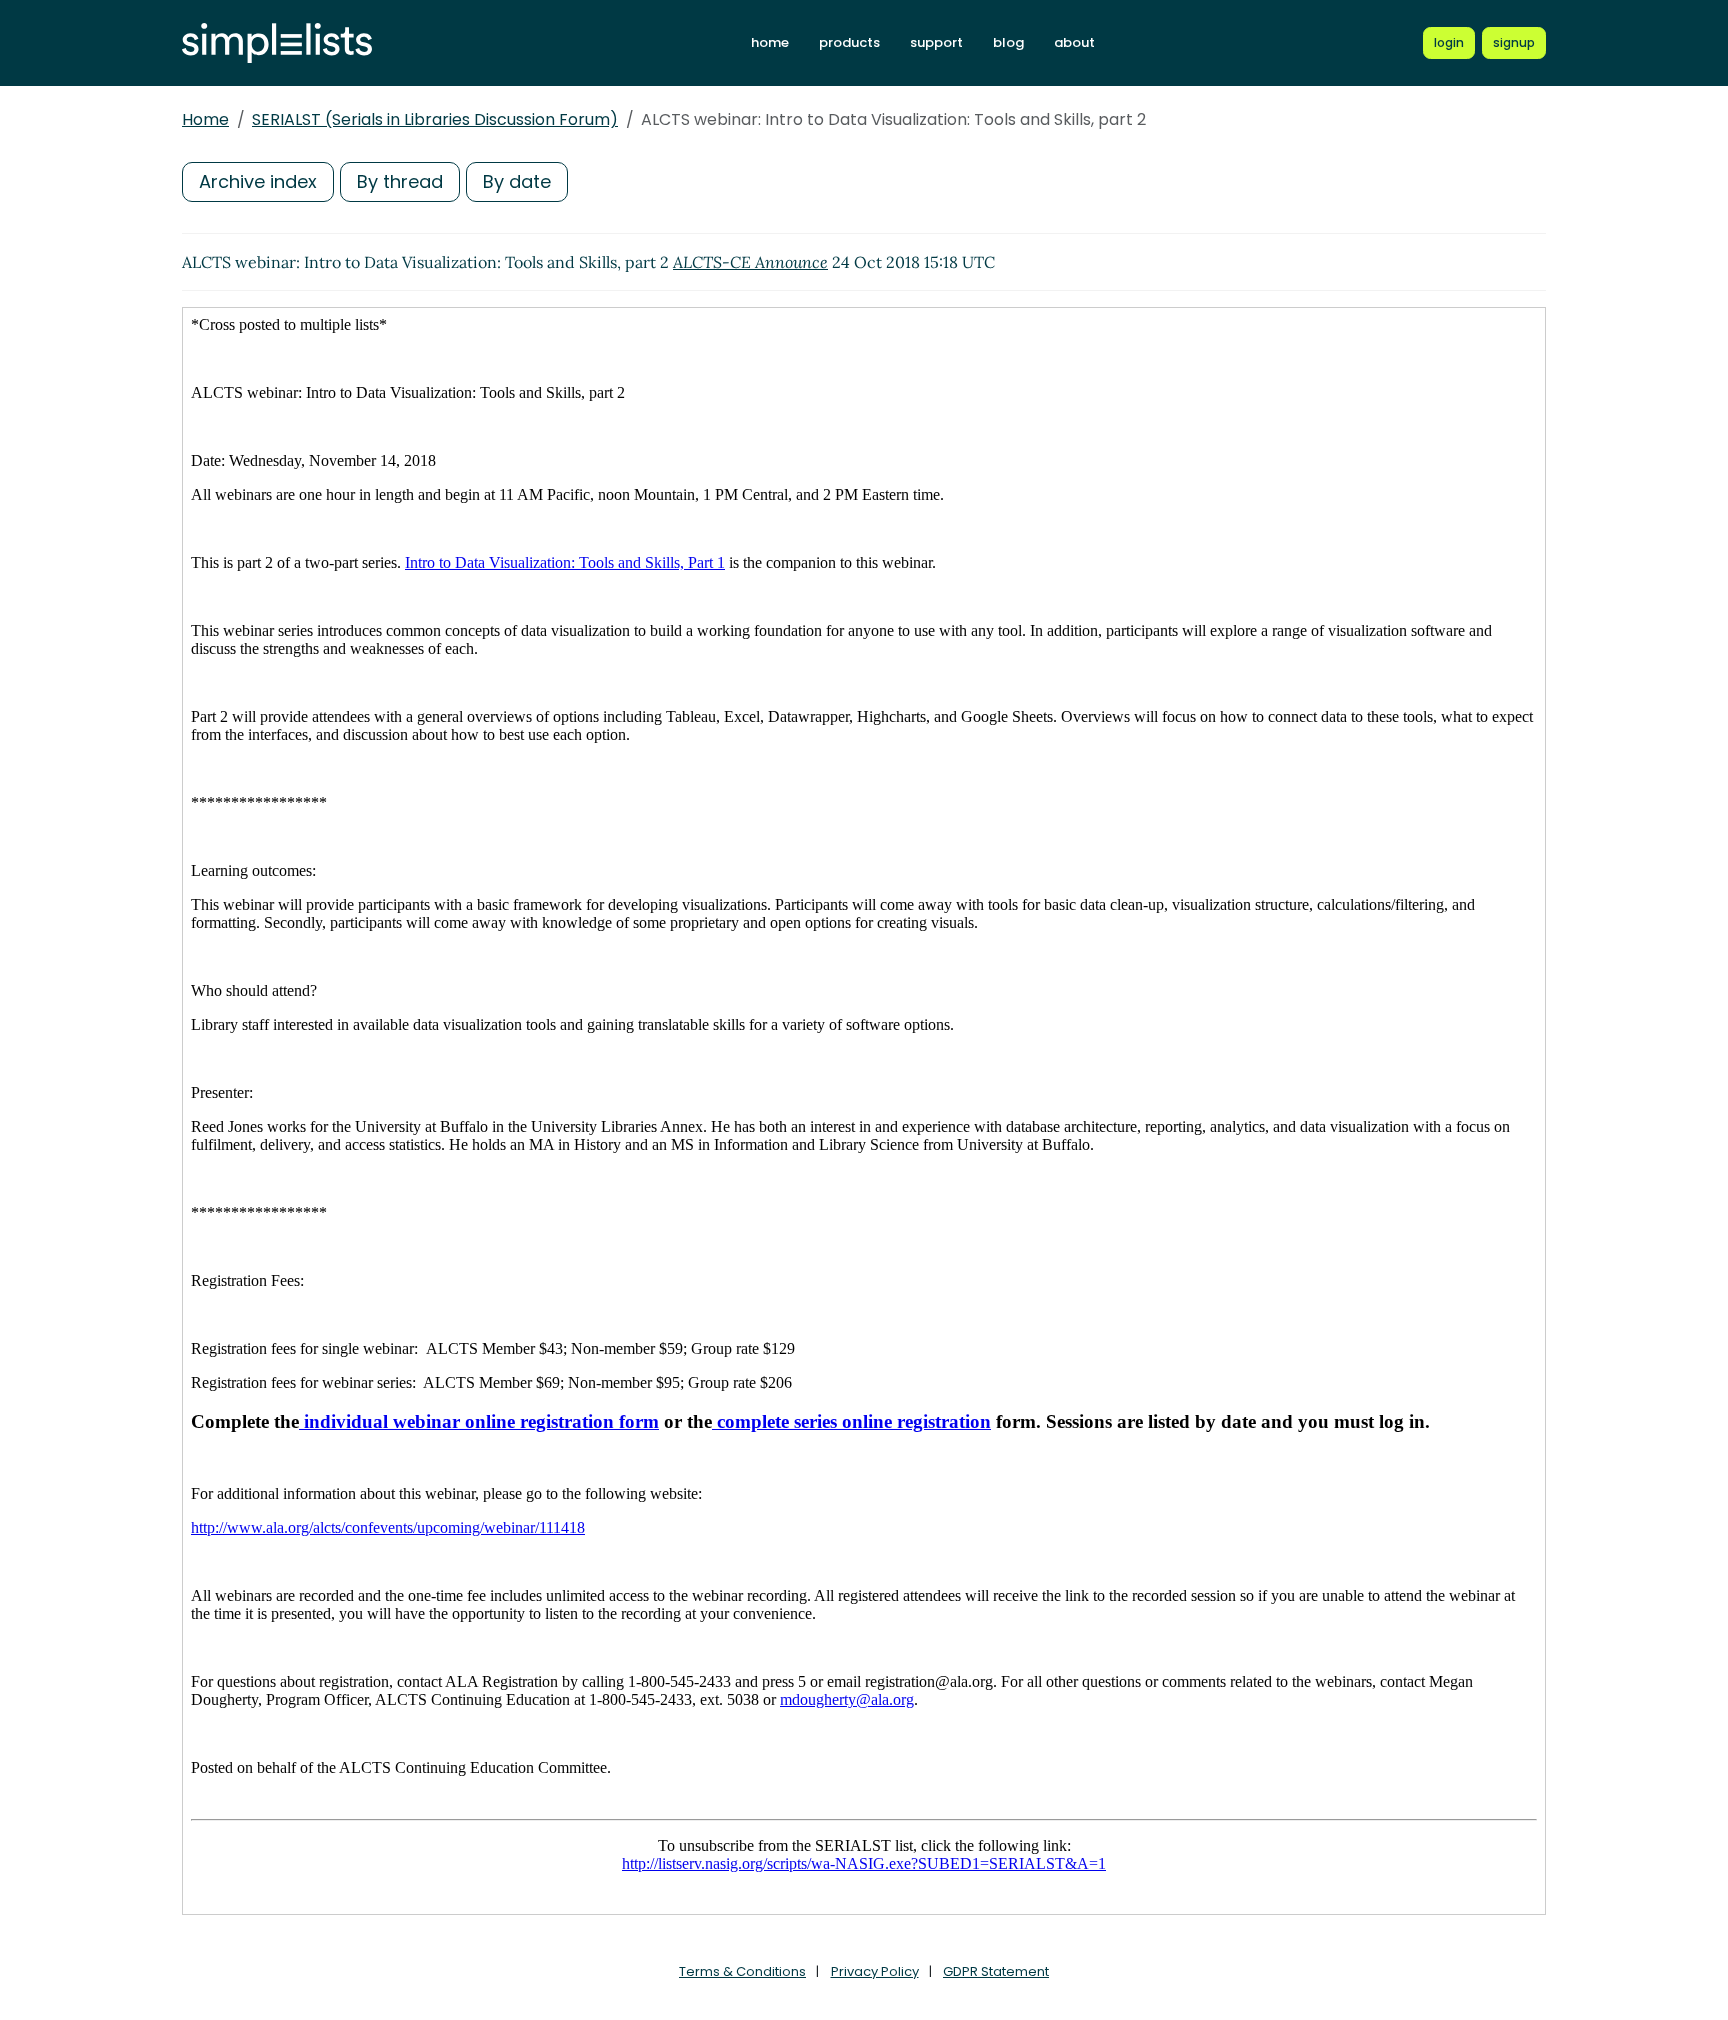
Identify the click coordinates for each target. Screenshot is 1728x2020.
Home (205, 119)
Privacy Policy (875, 1971)
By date (517, 181)
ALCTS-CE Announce (750, 262)
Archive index (258, 181)
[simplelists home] (277, 43)
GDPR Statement (996, 1971)
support (936, 42)
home (770, 42)
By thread (400, 181)
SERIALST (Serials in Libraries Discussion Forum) (435, 119)
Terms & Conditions (742, 1971)
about (1074, 42)
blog (1008, 42)
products (849, 42)
